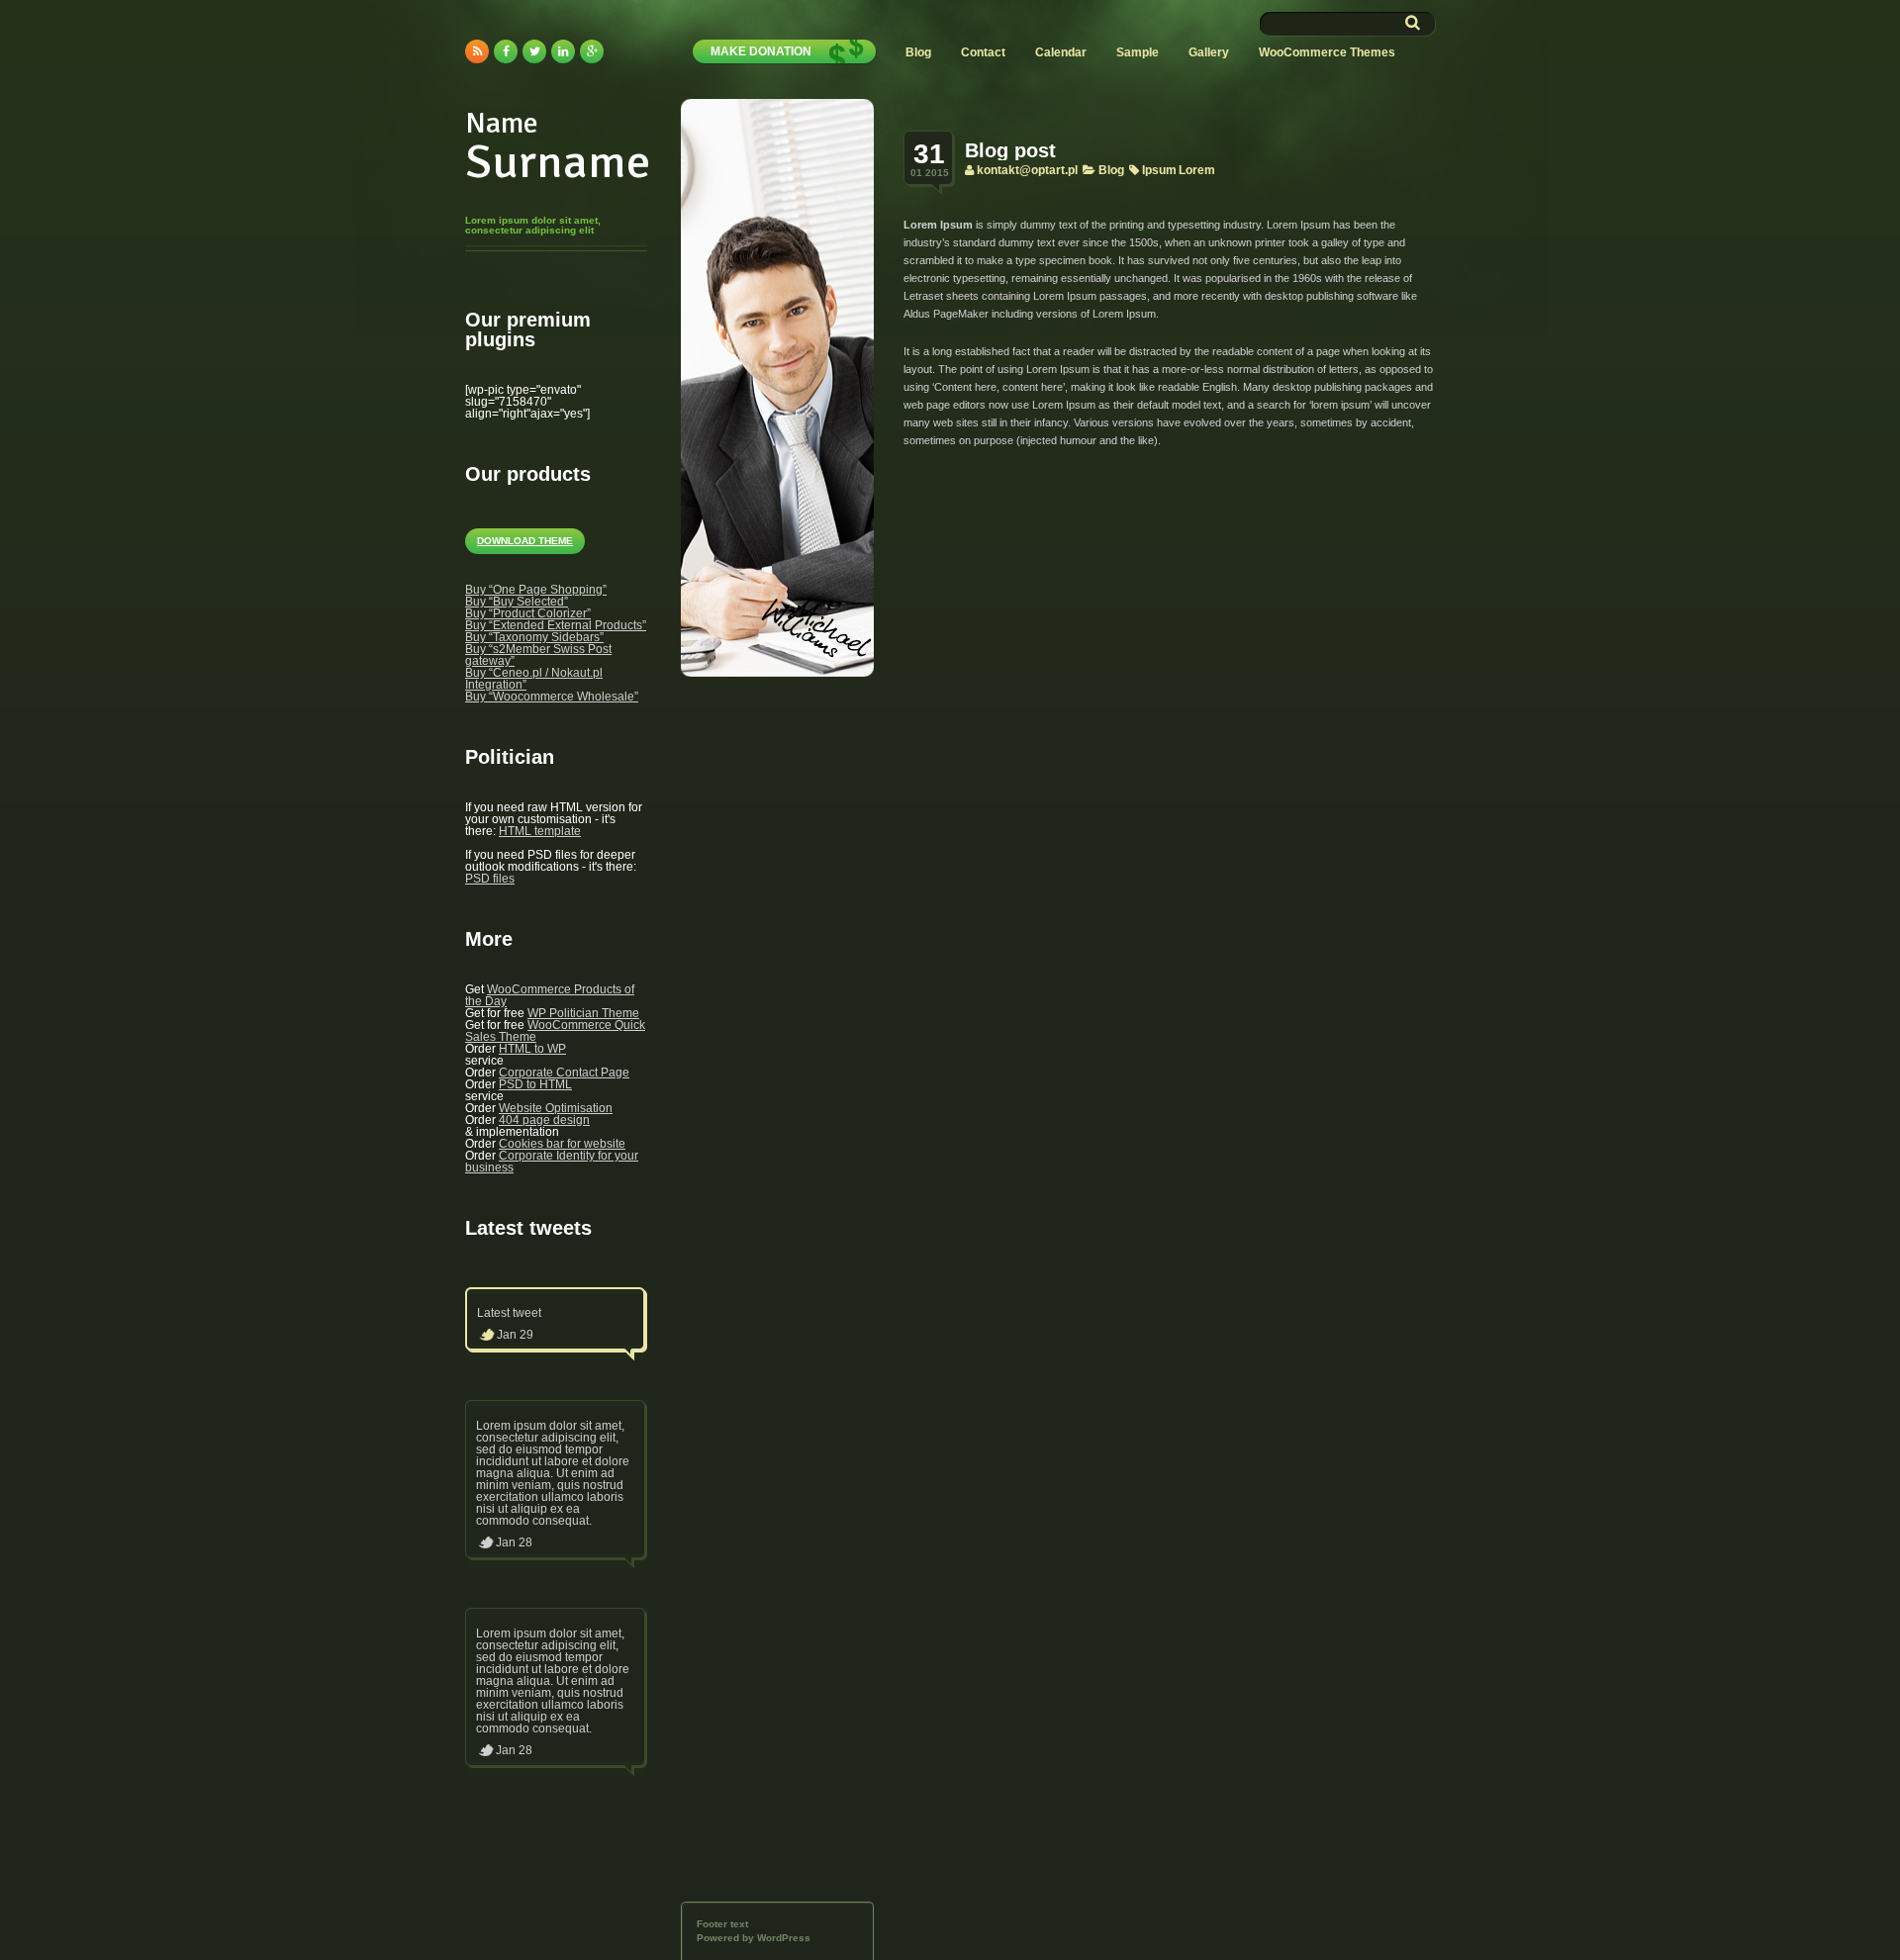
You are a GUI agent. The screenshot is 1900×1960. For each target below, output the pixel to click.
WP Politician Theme (583, 1013)
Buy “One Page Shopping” (536, 590)
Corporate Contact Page (564, 1073)
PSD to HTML (535, 1084)
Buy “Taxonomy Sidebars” (534, 637)
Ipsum (1159, 170)
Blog (918, 52)
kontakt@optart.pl (1027, 170)
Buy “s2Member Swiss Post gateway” (538, 655)
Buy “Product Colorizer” (528, 613)
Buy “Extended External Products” (556, 625)
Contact (983, 52)
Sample (1138, 52)
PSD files (490, 879)
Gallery (1209, 52)
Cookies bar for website (562, 1144)
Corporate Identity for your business (552, 1162)
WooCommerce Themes (1327, 52)
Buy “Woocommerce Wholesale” (552, 697)
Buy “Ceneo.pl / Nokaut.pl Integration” (534, 679)
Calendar (1061, 52)
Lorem (1197, 170)
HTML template (540, 831)
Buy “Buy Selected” (517, 602)
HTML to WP (532, 1049)
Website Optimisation (556, 1108)
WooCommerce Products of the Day (550, 995)
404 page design (544, 1120)
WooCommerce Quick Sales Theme (555, 1031)
